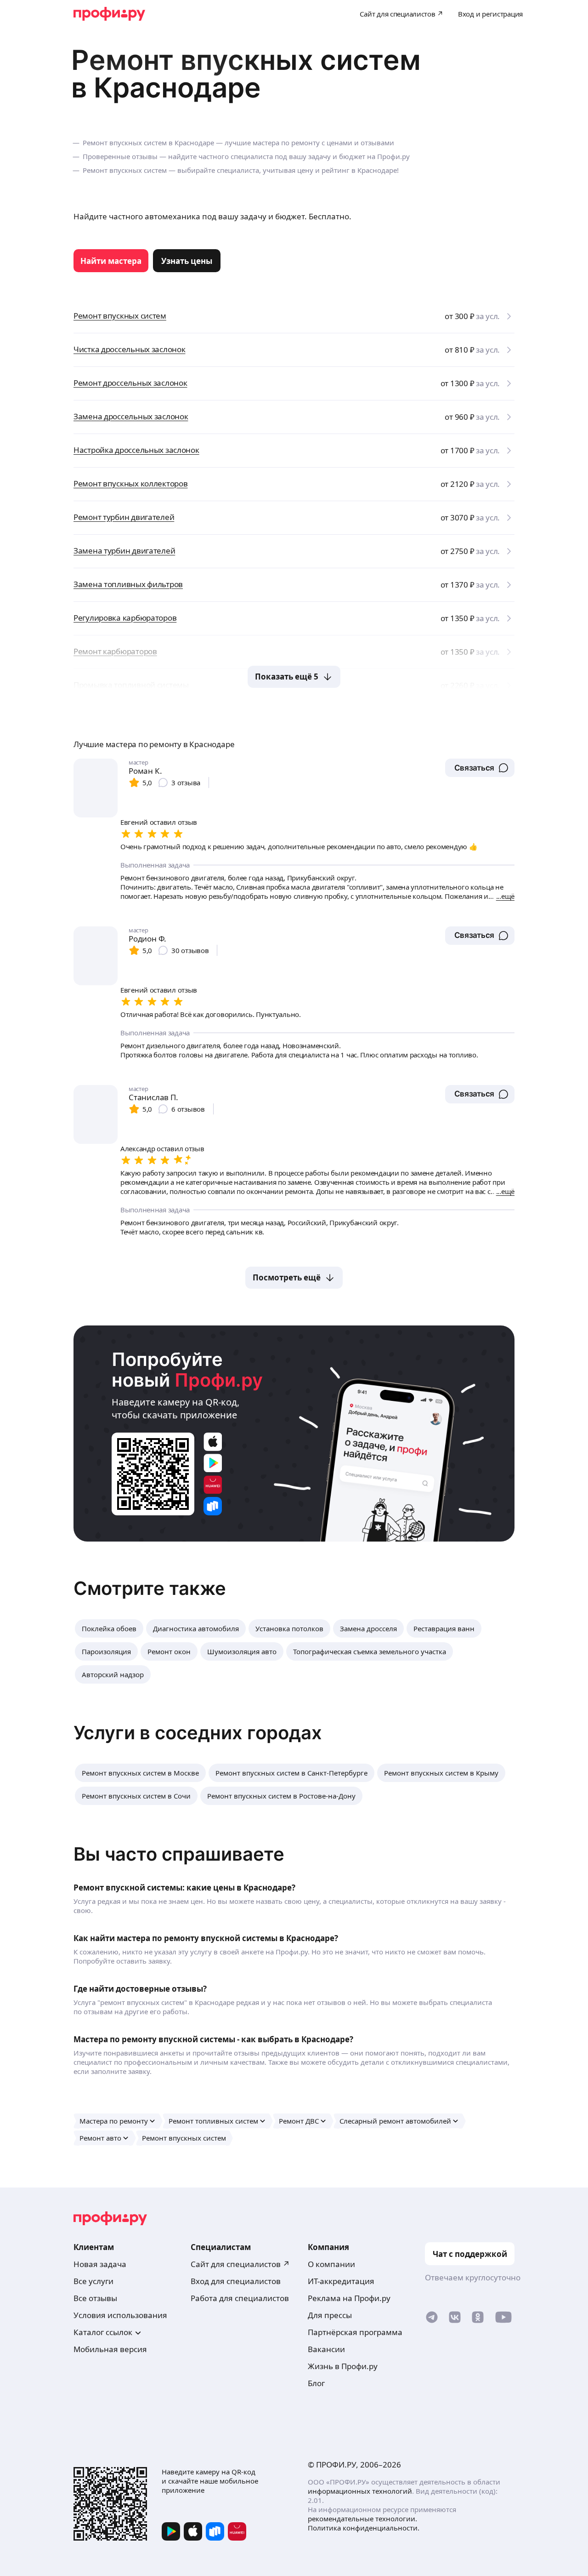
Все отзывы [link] (95, 2298)
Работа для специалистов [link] (240, 2298)
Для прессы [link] (330, 2315)
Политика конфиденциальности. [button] (364, 2528)
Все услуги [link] (93, 2281)
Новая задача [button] (100, 2264)
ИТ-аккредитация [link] (341, 2281)
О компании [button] (331, 2264)
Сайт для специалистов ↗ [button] (240, 2264)
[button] (480, 768)
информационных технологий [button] (360, 2491)
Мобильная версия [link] (110, 2349)
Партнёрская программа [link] (355, 2332)
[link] (111, 261)
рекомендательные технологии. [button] (362, 2519)
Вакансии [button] (326, 2349)
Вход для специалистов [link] (236, 2281)
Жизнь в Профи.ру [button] (343, 2366)
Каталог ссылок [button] (103, 2332)
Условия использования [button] (120, 2315)
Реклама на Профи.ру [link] (349, 2298)
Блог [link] (316, 2383)
